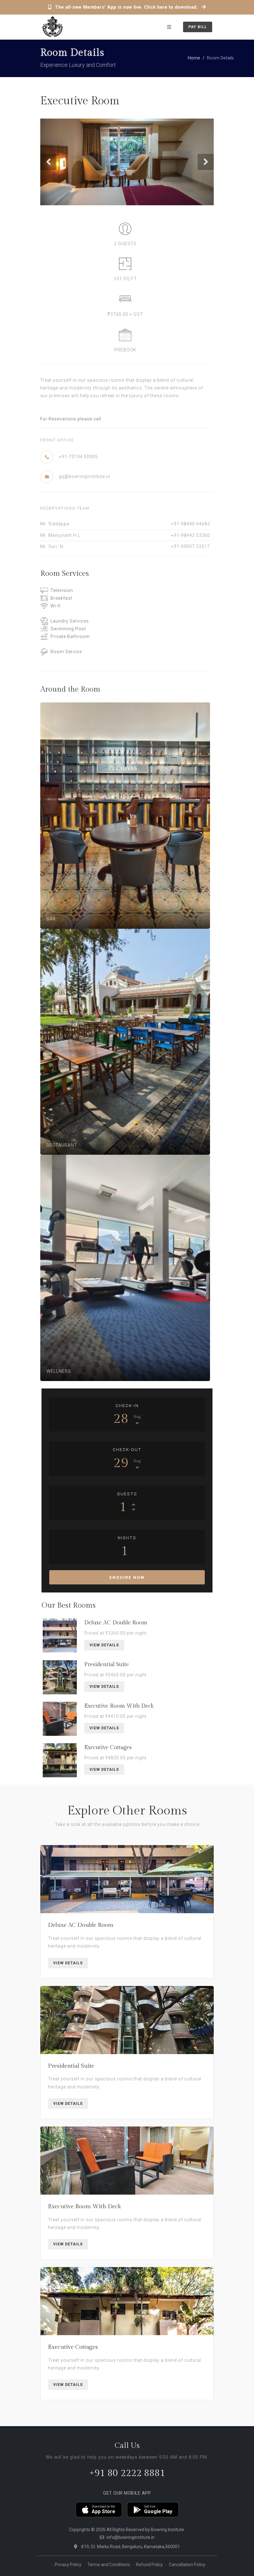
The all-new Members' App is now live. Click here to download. (126, 7)
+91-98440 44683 (190, 524)
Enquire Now (127, 1577)
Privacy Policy (68, 2565)
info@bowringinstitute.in (131, 2537)
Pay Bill (198, 27)
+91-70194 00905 (78, 457)
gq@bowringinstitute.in (85, 476)
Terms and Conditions (109, 2565)
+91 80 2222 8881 (127, 2473)
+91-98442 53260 (190, 535)
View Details (104, 1645)
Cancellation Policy (187, 2565)
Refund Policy (149, 2565)
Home (194, 58)
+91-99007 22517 (190, 546)
